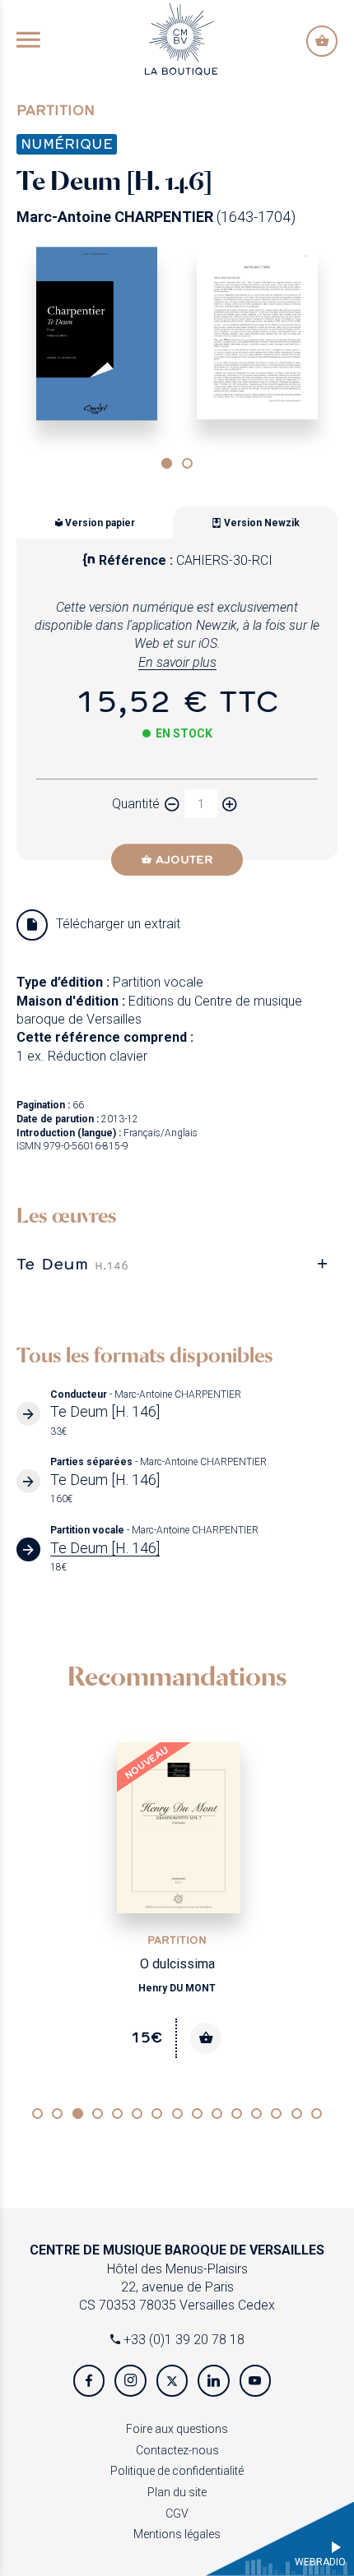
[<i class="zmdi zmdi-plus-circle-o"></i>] (230, 804)
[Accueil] (181, 38)
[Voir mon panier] (322, 41)
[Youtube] (255, 2380)
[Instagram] (130, 2380)
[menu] (28, 41)
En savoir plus (177, 662)
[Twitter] (172, 2380)
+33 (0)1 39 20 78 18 (182, 2340)
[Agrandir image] (97, 333)
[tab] (177, 1263)
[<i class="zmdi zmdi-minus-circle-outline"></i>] (172, 804)
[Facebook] (89, 2380)
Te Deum (72, 1263)
